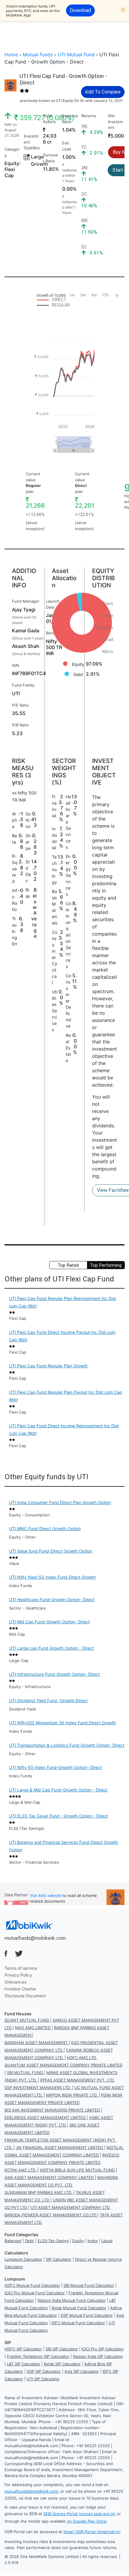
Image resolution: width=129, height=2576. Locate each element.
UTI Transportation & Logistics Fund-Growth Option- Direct (67, 1745)
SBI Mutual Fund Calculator (89, 2285)
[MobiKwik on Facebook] (6, 1954)
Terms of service (21, 1968)
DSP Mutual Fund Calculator (87, 2315)
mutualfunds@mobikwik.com (35, 1938)
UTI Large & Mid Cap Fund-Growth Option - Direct (58, 1790)
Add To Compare (103, 92)
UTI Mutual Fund (76, 55)
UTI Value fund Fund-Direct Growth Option (51, 1551)
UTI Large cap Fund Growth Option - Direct (51, 1648)
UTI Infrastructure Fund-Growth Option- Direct (54, 1674)
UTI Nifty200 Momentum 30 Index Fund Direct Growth (62, 1723)
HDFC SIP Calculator (23, 2349)
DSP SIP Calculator (44, 2371)
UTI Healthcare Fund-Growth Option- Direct (52, 1600)
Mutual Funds (38, 55)
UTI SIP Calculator (43, 2379)
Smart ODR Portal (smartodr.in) (92, 2532)
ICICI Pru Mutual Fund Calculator (35, 2293)
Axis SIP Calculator (82, 2371)
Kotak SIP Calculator (62, 2364)
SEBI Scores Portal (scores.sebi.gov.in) (79, 2514)
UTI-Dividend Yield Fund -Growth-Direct (48, 1701)
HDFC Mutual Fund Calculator (32, 2285)
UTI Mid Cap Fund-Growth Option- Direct (49, 1622)
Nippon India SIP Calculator (98, 2356)
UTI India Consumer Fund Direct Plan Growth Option (60, 1502)
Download (80, 10)
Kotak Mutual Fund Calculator (79, 2308)
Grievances (15, 1982)
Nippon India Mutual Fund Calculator (72, 2300)
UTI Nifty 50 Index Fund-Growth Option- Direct (55, 1767)
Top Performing (106, 1265)
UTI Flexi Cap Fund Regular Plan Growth (48, 1366)
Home (11, 55)
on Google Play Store (87, 2521)
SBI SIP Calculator (62, 2349)
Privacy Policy (18, 1975)
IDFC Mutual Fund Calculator (78, 2323)
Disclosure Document (25, 1996)
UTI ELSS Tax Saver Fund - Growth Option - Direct (58, 1816)
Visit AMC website (45, 1896)
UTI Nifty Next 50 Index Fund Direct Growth (52, 1577)
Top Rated (68, 1265)
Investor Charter (20, 1989)
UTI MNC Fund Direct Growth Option (45, 1528)
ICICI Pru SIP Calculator (103, 2349)
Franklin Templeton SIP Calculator (38, 2356)
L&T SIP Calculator (24, 2364)
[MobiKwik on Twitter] (19, 1954)
